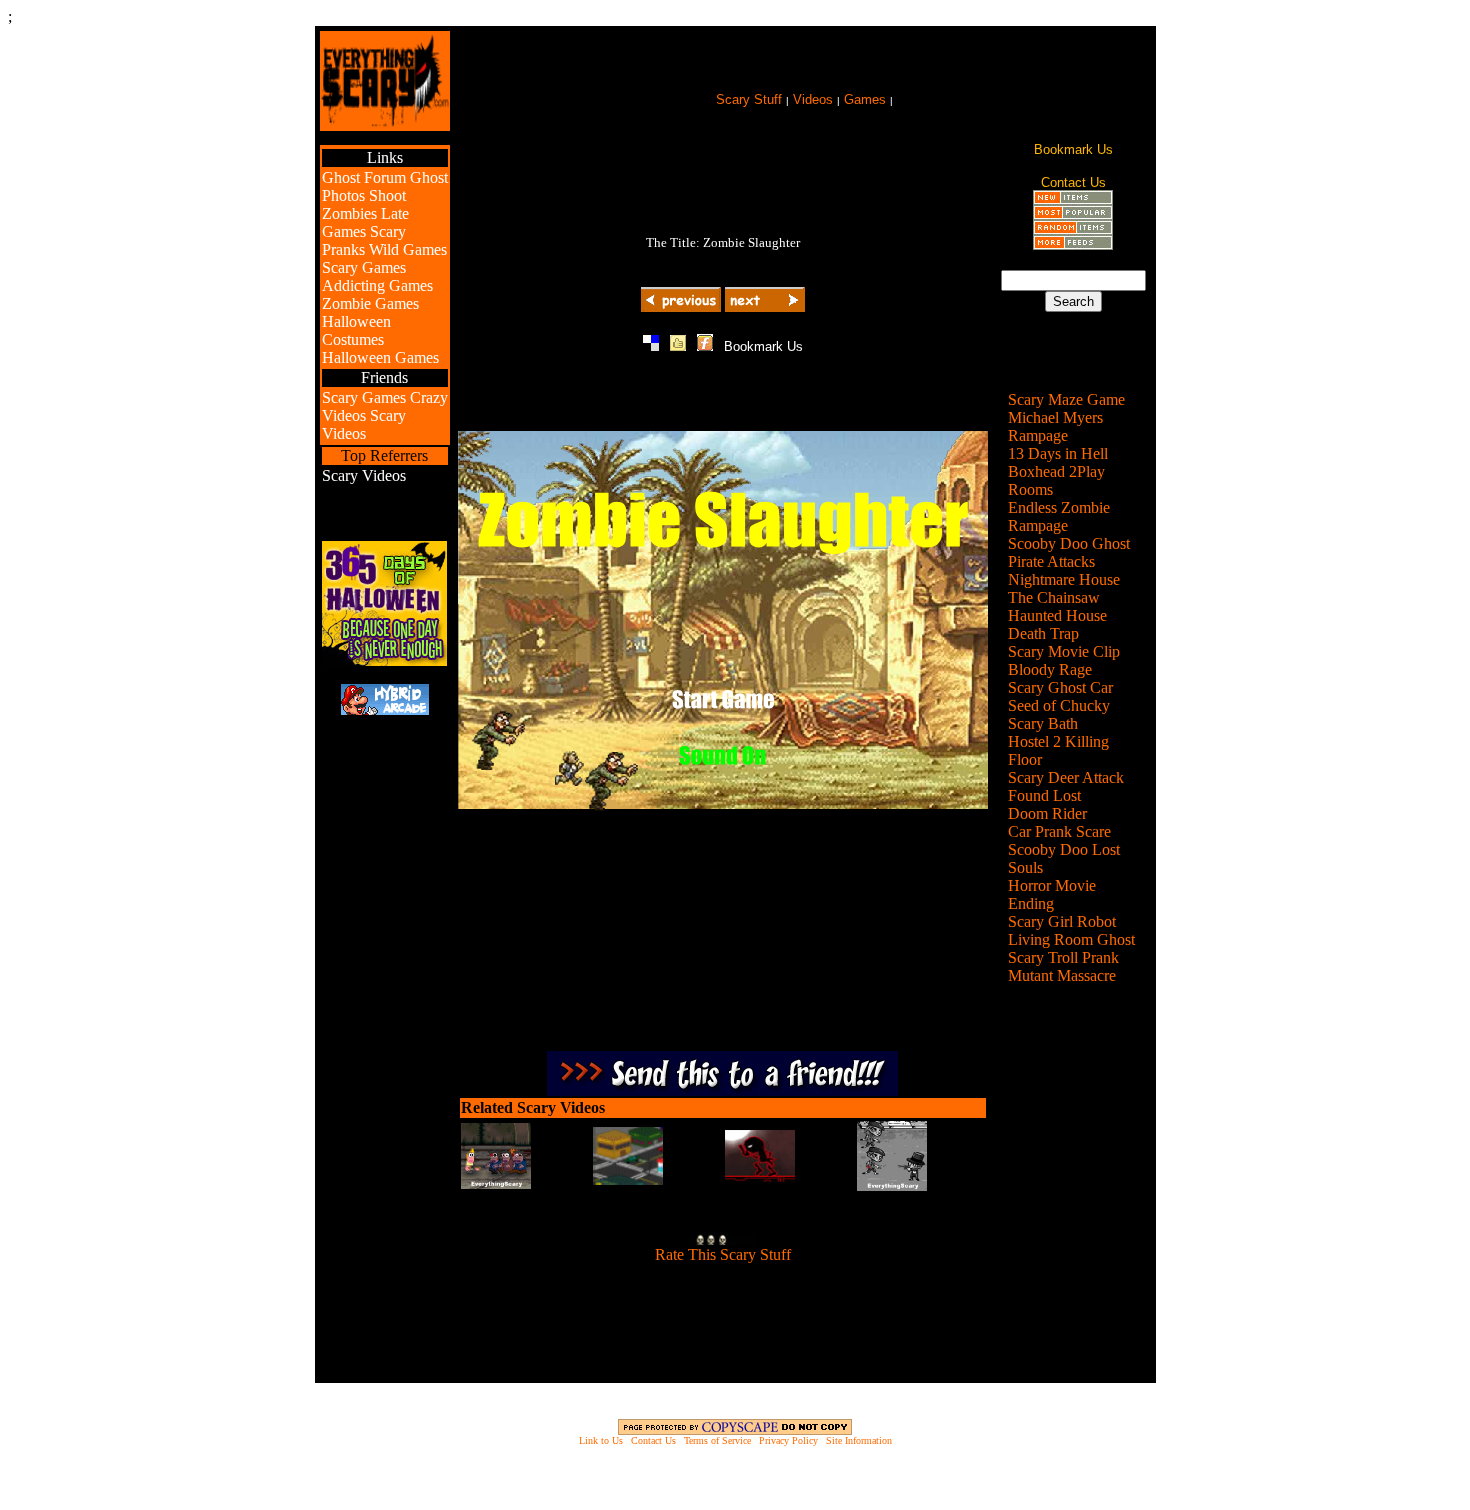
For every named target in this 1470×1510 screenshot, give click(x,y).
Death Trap (1043, 633)
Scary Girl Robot (1062, 921)
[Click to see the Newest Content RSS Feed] (1073, 199)
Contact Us (653, 1440)
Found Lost (1044, 795)
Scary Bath (1043, 723)
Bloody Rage (1050, 669)
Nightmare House (1064, 579)
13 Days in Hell (1058, 453)
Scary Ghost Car (1060, 687)
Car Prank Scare (1059, 831)
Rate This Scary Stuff (723, 1254)
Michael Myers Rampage (1055, 426)
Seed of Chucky (1059, 705)
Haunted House (1057, 615)
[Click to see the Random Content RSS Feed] (1073, 229)
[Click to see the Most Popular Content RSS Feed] (1073, 214)
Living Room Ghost (1071, 939)
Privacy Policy (788, 1440)
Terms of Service (717, 1440)
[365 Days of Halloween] (384, 660)
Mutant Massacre (1062, 975)
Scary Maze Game (1066, 399)
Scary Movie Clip (1064, 651)
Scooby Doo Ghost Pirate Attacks (1069, 552)
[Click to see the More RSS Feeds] (1073, 244)
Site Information (859, 1440)
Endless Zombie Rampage (1059, 516)
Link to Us (601, 1440)
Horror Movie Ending (1052, 894)
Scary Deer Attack (1066, 777)
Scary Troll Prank (1063, 957)
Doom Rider (1047, 813)
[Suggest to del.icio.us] (651, 345)
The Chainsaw (1054, 597)
